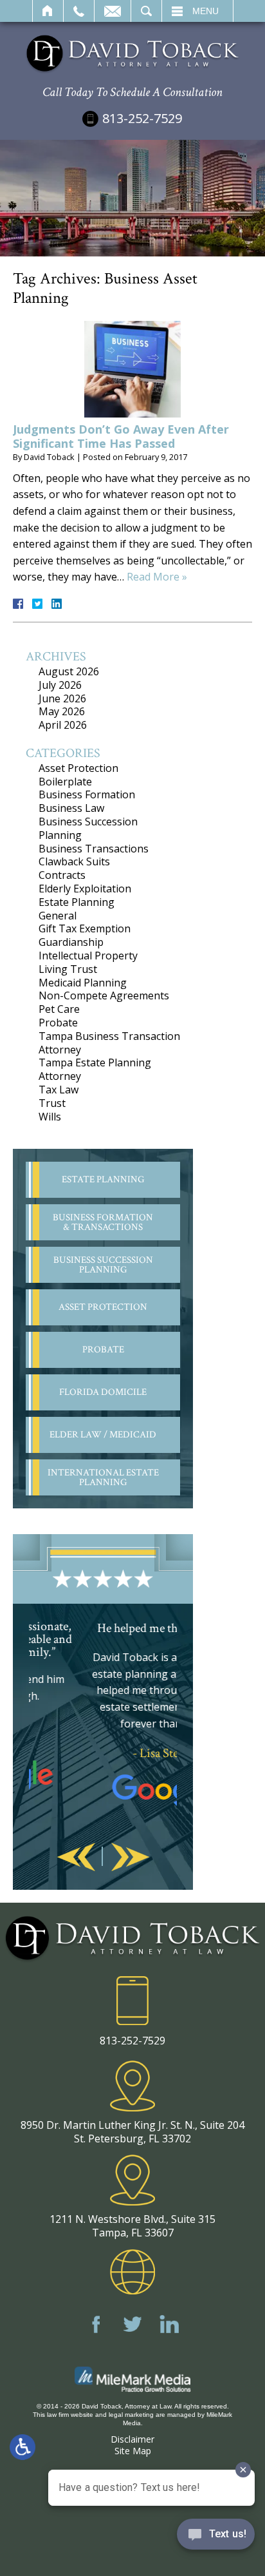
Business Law (71, 808)
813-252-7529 (142, 118)
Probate (58, 1023)
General (58, 916)
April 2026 (63, 725)
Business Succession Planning (88, 828)
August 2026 (69, 671)
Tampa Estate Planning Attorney (95, 1069)
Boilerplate (65, 782)
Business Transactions (94, 849)
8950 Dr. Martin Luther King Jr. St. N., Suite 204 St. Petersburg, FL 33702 (132, 2132)
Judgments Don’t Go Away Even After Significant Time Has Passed (121, 436)
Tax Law (59, 1090)
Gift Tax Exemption (85, 928)
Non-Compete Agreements (104, 995)
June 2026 (62, 698)
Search (146, 11)
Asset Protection (78, 768)
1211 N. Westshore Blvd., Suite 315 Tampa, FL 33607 (132, 2226)
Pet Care (59, 1009)
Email (113, 11)
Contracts (62, 875)
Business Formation (87, 794)
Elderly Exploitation (85, 889)
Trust (52, 1103)
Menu (206, 11)
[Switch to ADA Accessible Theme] (23, 2447)
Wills (50, 1117)
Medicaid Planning (83, 983)
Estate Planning (77, 902)
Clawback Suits (74, 861)
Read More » (157, 577)
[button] (76, 1858)
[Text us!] (216, 2537)
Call (79, 11)
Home (48, 11)
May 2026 (62, 711)
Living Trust (68, 969)
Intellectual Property (88, 956)
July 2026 (60, 685)
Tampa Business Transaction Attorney (109, 1043)
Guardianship (71, 942)
